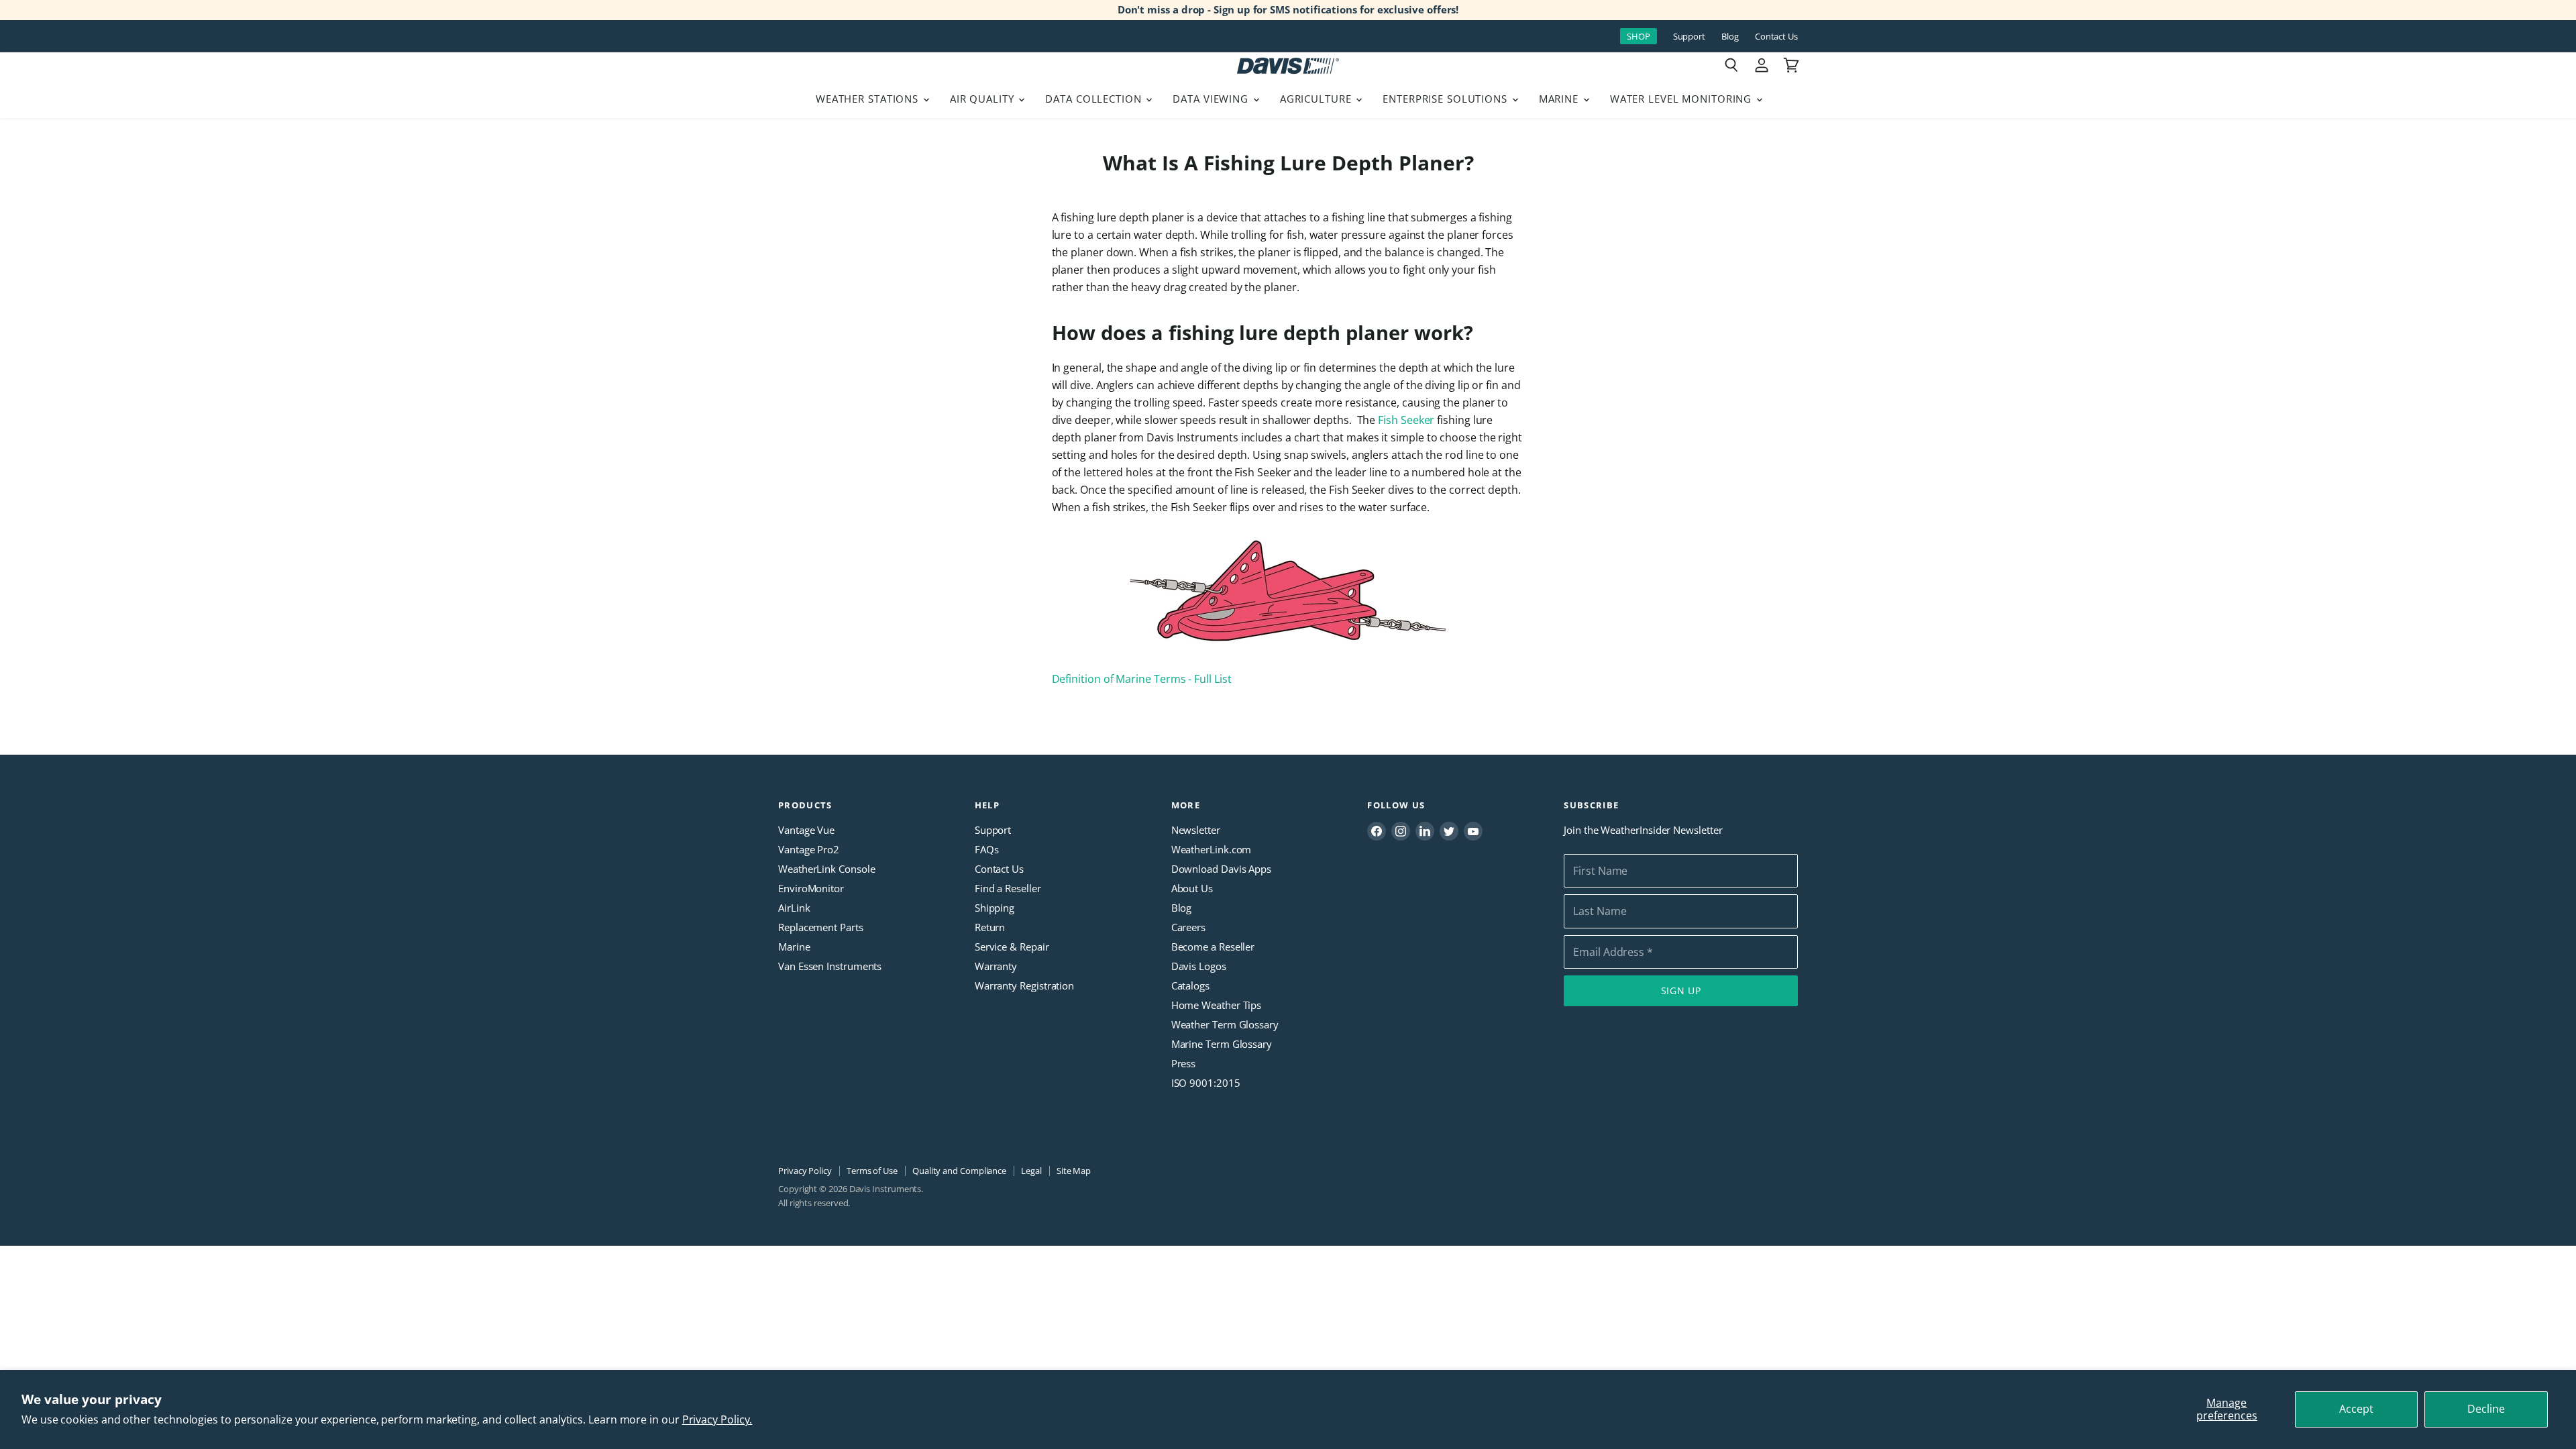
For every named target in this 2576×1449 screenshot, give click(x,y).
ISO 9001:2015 (1206, 1083)
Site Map (1074, 1171)
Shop (1639, 36)
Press (1184, 1063)
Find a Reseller (1008, 888)
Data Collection (1095, 99)
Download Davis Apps (1221, 869)
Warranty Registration (1024, 985)
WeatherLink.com (1212, 849)
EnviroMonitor (811, 888)
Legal (1031, 1171)
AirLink (794, 908)
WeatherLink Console (826, 869)
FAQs (987, 849)
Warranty (996, 966)
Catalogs (1190, 985)
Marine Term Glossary (1222, 1044)
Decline (2486, 1409)
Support (1689, 37)
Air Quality (984, 99)
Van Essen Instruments (830, 966)
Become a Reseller (1213, 947)
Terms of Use (872, 1171)
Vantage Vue (806, 830)
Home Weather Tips (1217, 1005)
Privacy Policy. (717, 1419)
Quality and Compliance (959, 1171)
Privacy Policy (805, 1171)
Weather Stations (869, 99)
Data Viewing (1212, 99)
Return (990, 927)
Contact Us (1776, 37)
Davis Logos (1199, 966)
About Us (1192, 888)
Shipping (995, 908)
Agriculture (1318, 99)
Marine (1560, 99)
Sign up (1681, 990)
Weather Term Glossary (1225, 1024)
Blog (1730, 37)
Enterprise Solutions (1447, 99)
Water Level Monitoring (1682, 99)
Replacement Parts (821, 927)
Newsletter (1196, 830)
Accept (2356, 1409)
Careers (1188, 927)
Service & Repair (1012, 947)
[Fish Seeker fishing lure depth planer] (1288, 651)
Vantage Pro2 (809, 849)
